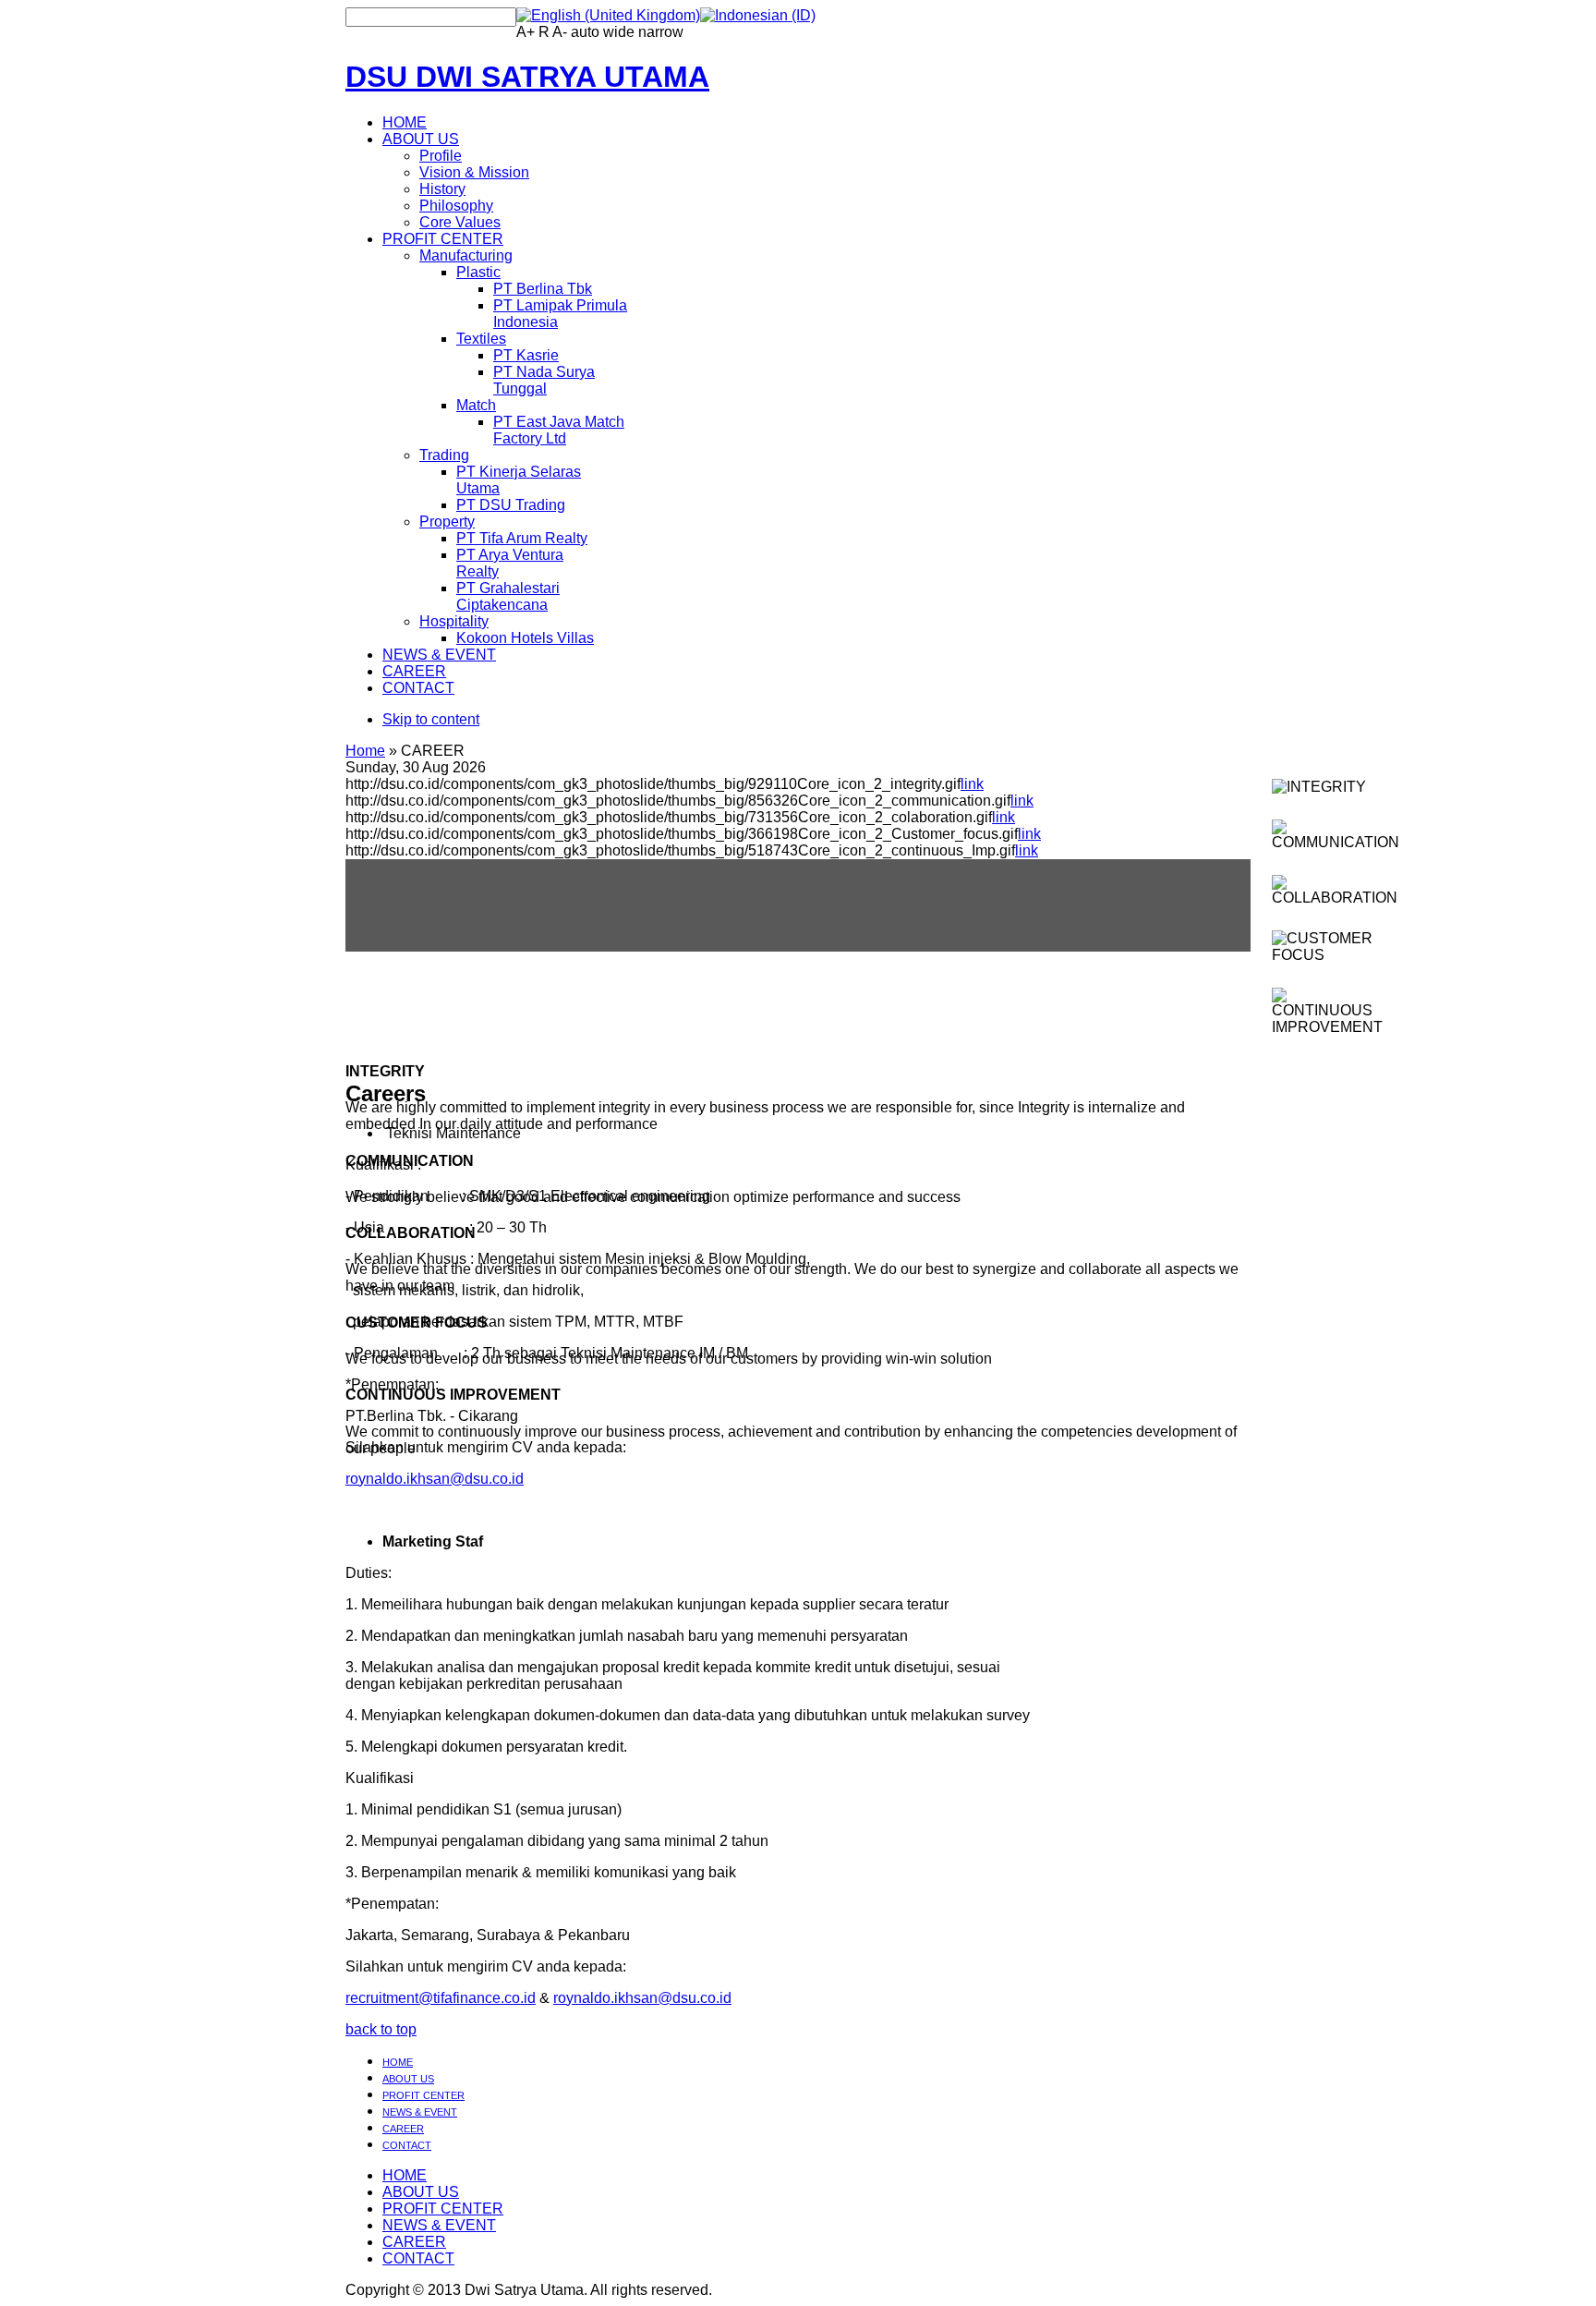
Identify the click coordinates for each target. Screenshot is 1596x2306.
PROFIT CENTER (423, 2095)
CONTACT (407, 2145)
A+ (526, 32)
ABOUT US (408, 2079)
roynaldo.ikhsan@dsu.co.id (435, 1479)
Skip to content (431, 719)
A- (560, 32)
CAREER (403, 2129)
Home (365, 751)
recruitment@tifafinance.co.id (441, 1998)
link (972, 784)
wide (619, 32)
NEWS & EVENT (420, 2112)
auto (585, 32)
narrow (661, 32)
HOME (398, 2062)
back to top (381, 2029)
